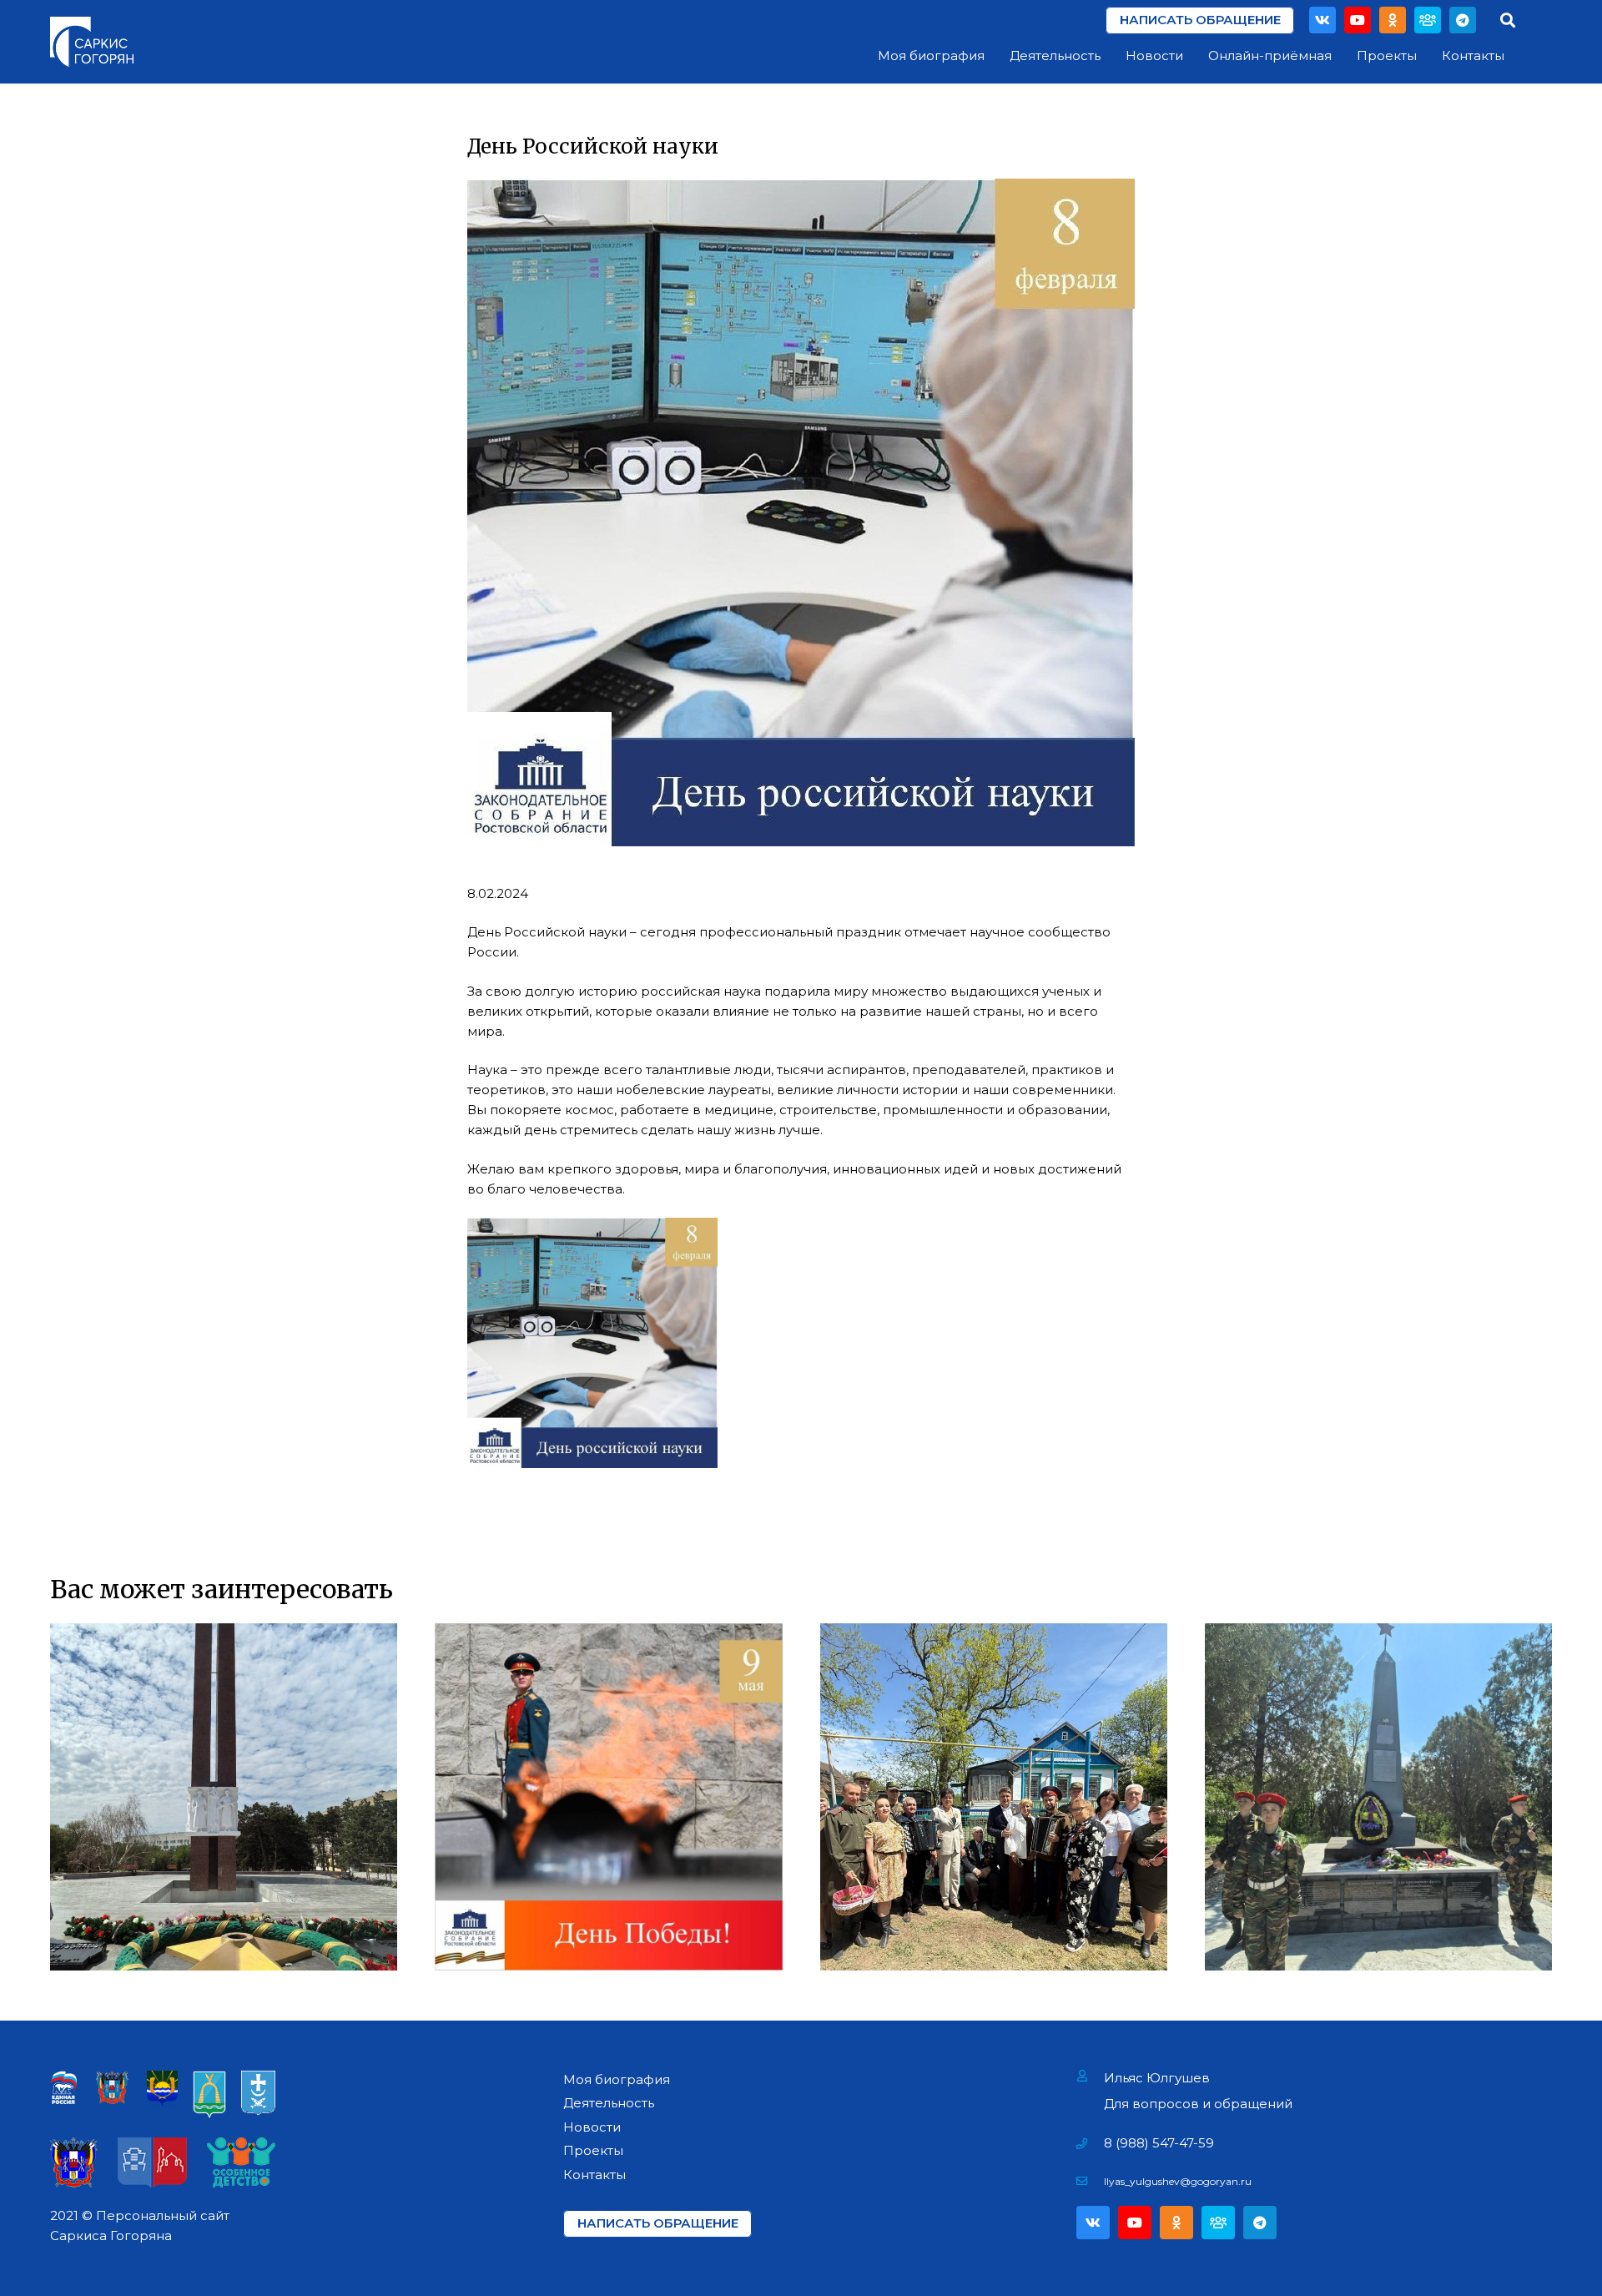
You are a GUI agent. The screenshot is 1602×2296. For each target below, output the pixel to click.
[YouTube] (1358, 20)
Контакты (594, 2175)
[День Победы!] (608, 1797)
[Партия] (1428, 20)
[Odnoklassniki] (1393, 20)
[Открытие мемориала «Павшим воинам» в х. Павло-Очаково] (1378, 1797)
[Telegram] (1463, 20)
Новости (592, 2127)
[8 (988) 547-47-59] (1090, 2143)
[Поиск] (1508, 20)
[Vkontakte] (1322, 20)
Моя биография (617, 2079)
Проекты (593, 2150)
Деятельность (609, 2103)
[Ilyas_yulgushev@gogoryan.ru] (1090, 2182)
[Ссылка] (92, 42)
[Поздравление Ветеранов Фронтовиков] (994, 1797)
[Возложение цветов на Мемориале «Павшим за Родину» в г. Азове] (224, 1797)
